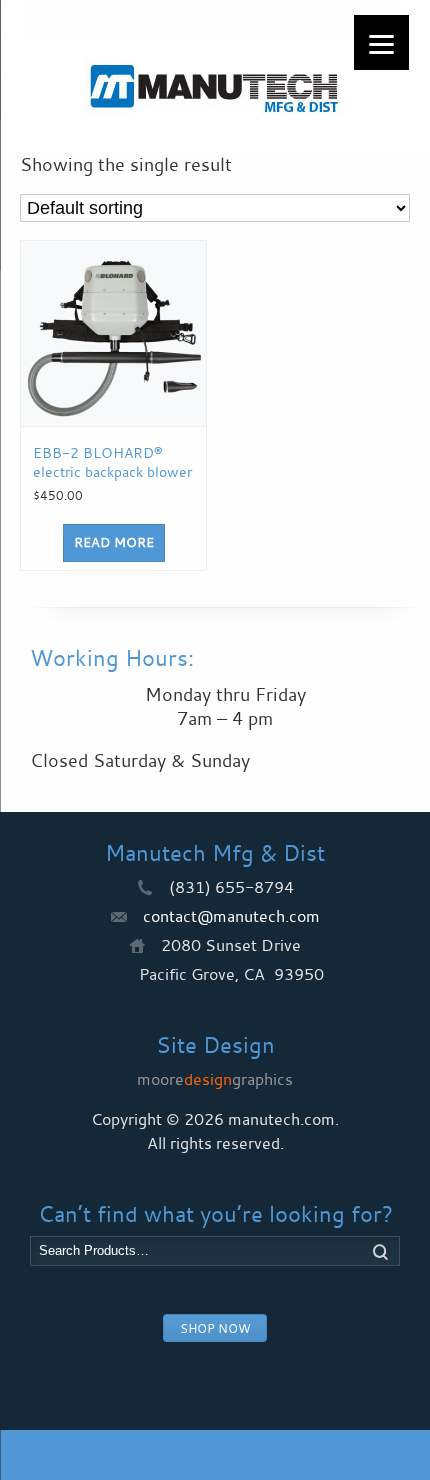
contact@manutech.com (231, 916)
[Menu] (381, 42)
